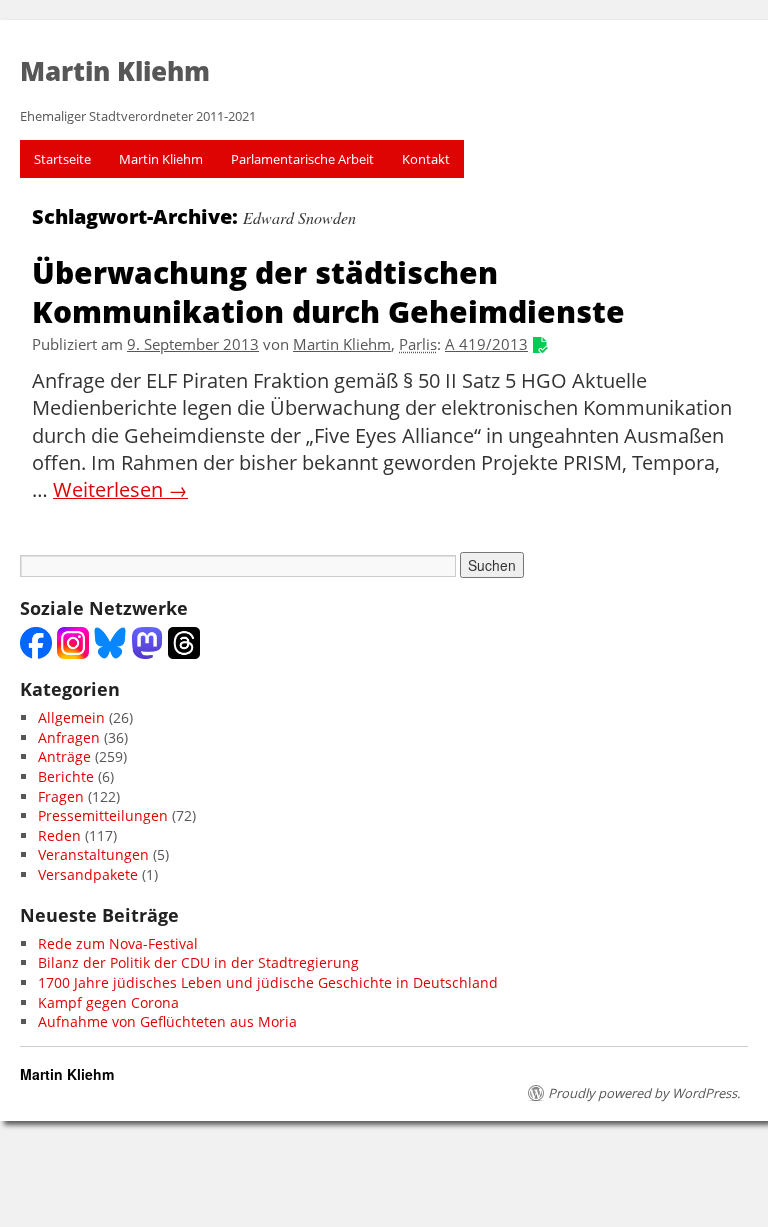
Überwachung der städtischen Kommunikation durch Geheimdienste (328, 291)
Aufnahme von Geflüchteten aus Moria (167, 1021)
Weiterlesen (120, 490)
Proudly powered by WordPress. (644, 1093)
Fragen (61, 796)
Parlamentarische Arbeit (302, 159)
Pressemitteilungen (103, 815)
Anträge (64, 756)
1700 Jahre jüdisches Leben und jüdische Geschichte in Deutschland (268, 982)
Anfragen (69, 737)
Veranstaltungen (93, 854)
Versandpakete (88, 874)
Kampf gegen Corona (108, 1002)
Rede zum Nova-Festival (118, 943)
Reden (59, 835)
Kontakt (426, 159)
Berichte (66, 776)
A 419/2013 (486, 344)
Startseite (62, 159)
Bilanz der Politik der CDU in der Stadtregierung (198, 962)
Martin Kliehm (161, 159)
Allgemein (71, 717)
